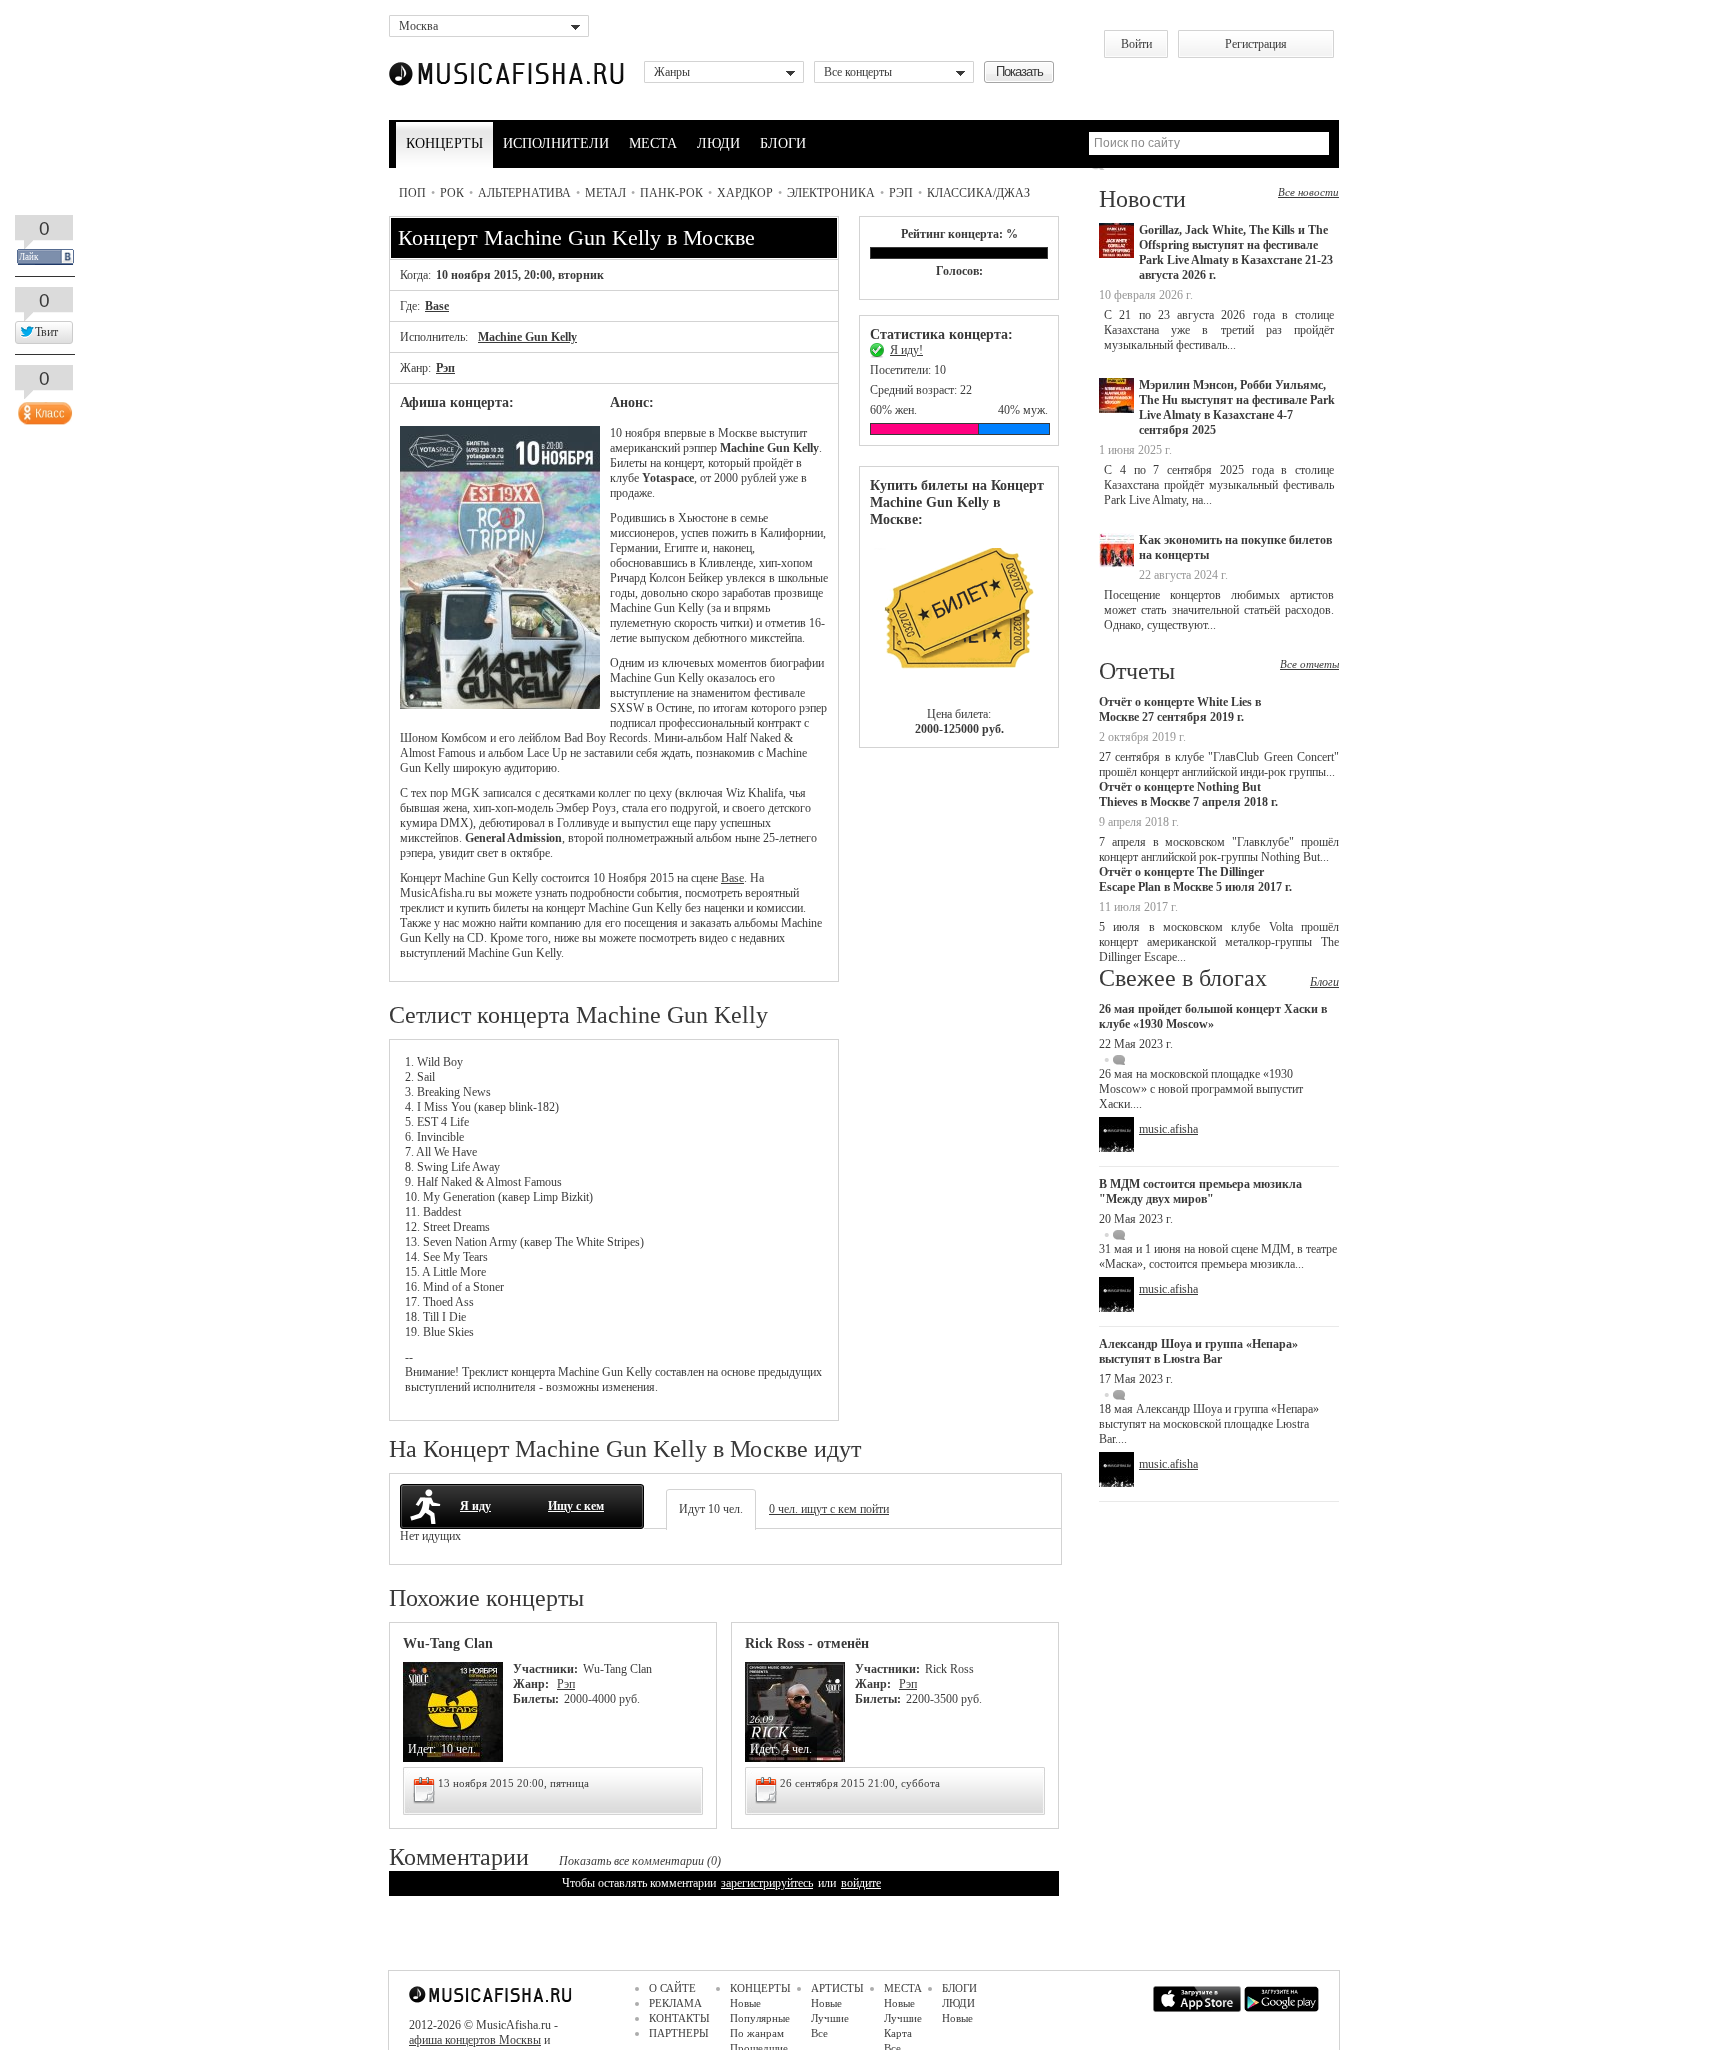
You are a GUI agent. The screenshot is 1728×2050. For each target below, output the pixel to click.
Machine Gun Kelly (527, 337)
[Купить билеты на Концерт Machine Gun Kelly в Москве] (959, 617)
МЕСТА (653, 143)
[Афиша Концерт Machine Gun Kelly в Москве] (500, 705)
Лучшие (830, 2018)
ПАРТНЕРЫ (679, 2033)
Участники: (545, 1669)
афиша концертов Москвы (475, 2040)
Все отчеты (1309, 664)
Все (819, 2033)
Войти (1136, 44)
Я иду (475, 1506)
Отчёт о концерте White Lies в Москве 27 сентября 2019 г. (1180, 709)
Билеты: (536, 1699)
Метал (605, 193)
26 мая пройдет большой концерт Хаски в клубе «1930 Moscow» (1213, 1016)
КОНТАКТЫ (679, 2018)
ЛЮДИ (718, 143)
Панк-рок (671, 193)
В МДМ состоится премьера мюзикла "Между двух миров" (1200, 1191)
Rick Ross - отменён (807, 1643)
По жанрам (757, 2033)
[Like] (43, 409)
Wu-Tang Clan (448, 1643)
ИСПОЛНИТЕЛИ (556, 143)
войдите (861, 1883)
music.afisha (1168, 1129)
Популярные (760, 2018)
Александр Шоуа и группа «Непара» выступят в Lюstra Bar (1198, 1351)
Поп (412, 193)
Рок (452, 193)
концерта (533, 1372)
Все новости (1308, 192)
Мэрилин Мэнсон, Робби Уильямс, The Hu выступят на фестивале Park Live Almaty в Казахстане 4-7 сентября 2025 (1237, 407)
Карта (898, 2033)
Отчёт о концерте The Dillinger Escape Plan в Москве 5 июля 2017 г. (1195, 879)
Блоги (1324, 982)
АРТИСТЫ (837, 1988)
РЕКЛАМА (675, 2003)
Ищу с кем (576, 1506)
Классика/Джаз (978, 193)
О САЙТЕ (672, 1988)
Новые (745, 2003)
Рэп (901, 193)
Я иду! (906, 350)
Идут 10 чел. (711, 1509)
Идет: (422, 1749)
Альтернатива (524, 193)
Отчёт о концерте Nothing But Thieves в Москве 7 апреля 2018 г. (1188, 794)
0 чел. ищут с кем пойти (829, 1509)
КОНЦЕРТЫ (444, 143)
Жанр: (532, 1684)
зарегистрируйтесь (767, 1883)
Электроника (831, 193)
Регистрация (1256, 44)
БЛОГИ (783, 143)
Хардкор (745, 193)
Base (437, 306)
